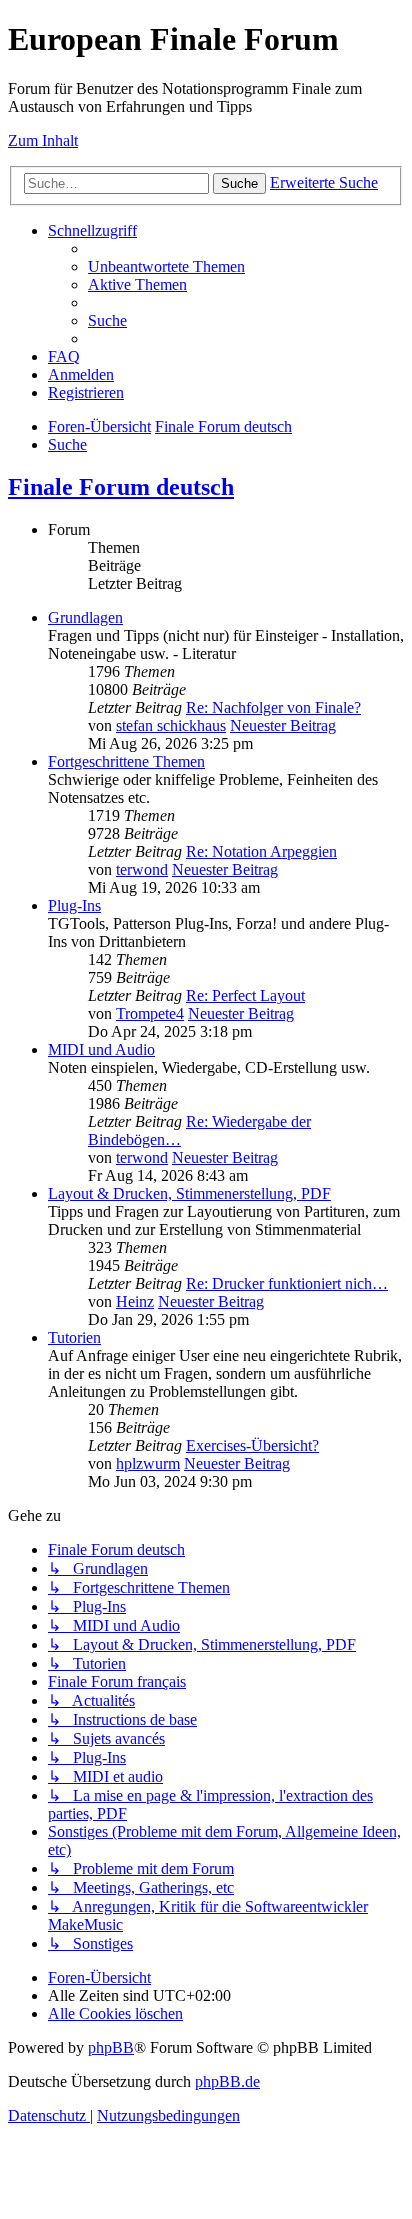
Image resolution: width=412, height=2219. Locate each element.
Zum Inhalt (43, 140)
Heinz (135, 1301)
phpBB (111, 2047)
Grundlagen (85, 617)
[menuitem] (166, 266)
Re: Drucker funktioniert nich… (287, 1283)
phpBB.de (227, 2081)
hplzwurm (148, 1463)
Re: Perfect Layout (245, 995)
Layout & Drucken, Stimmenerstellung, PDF (189, 1193)
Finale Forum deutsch (121, 487)
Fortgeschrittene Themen (126, 761)
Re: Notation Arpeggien (261, 851)
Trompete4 (150, 1013)
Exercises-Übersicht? (252, 1445)
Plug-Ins (74, 905)
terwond (142, 869)
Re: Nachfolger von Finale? (273, 707)
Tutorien (74, 1337)
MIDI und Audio (101, 1049)
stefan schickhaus (171, 725)
